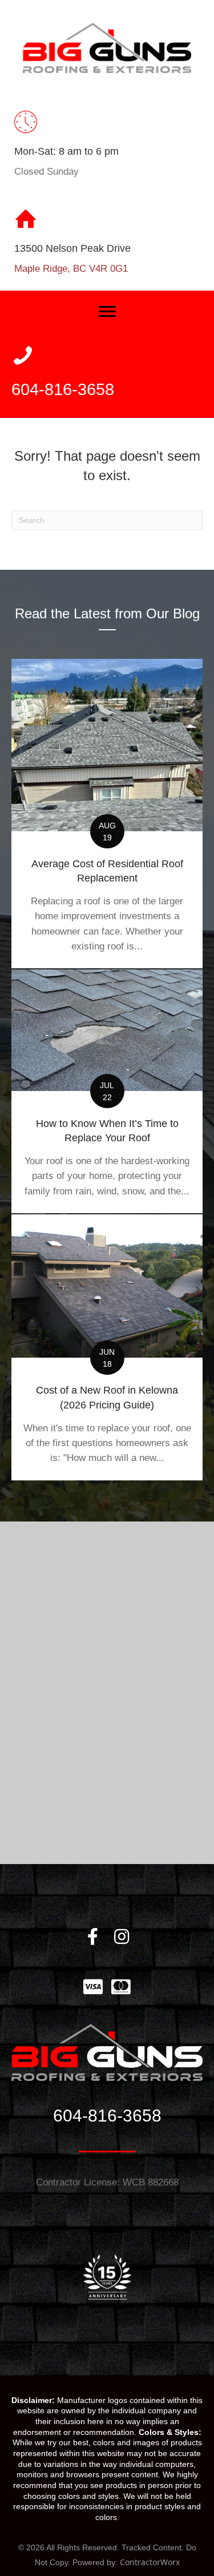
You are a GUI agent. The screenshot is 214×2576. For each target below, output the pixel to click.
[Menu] (107, 312)
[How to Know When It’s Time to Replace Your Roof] (107, 1091)
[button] (93, 1937)
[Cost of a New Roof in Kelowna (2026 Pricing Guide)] (107, 1347)
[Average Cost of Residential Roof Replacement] (107, 814)
